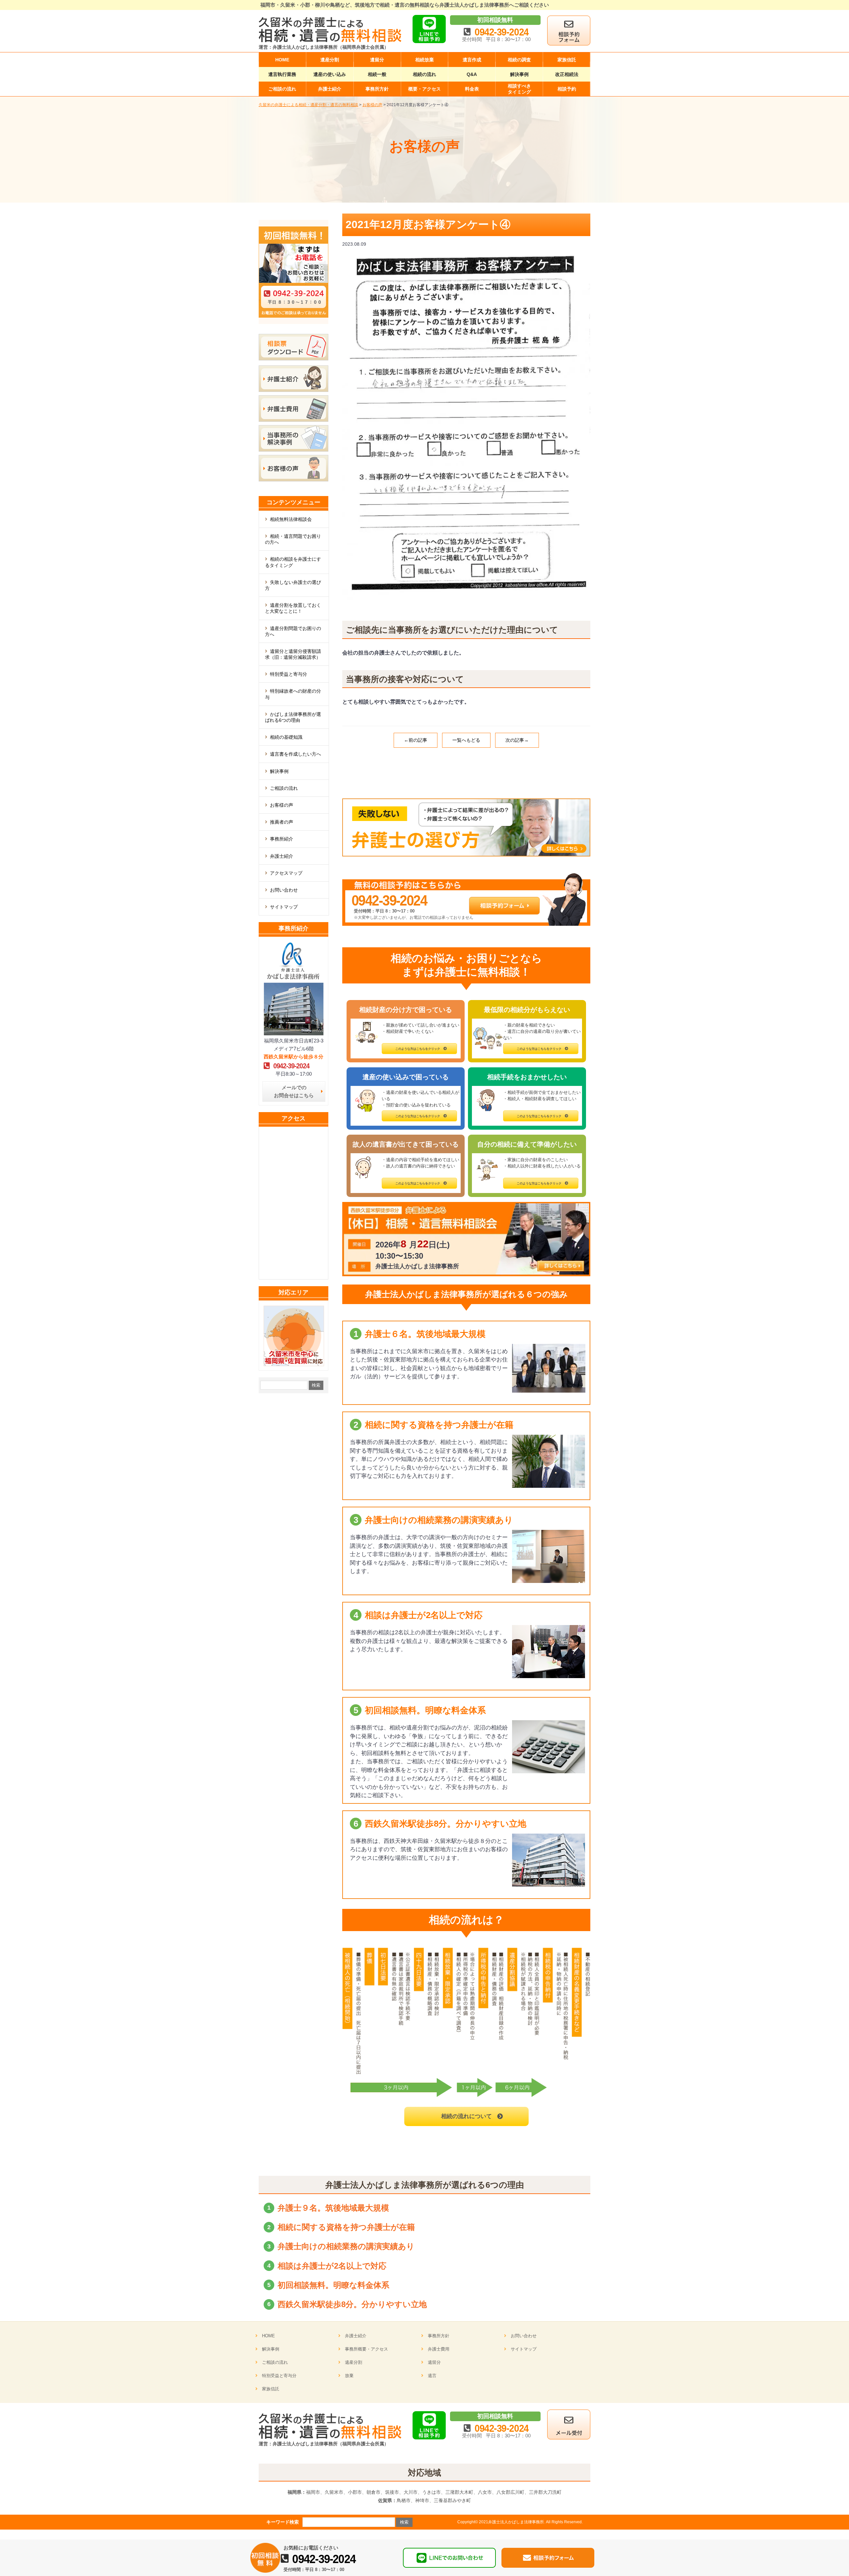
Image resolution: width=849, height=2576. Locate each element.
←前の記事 (416, 740)
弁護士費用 (439, 2349)
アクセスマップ (286, 873)
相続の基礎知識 (286, 737)
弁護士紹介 (282, 856)
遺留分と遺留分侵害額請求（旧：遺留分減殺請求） (293, 654)
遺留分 (434, 2362)
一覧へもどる (466, 740)
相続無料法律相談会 (291, 519)
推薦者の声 (282, 822)
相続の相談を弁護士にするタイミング (293, 562)
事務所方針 (439, 2336)
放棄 (349, 2376)
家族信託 (271, 2389)
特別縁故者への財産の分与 (293, 694)
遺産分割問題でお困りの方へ (293, 631)
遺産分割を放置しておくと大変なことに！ (293, 608)
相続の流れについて (466, 2116)
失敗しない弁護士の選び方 (293, 585)
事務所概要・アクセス (366, 2349)
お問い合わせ (284, 890)
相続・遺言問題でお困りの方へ (293, 539)
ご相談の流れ (284, 788)
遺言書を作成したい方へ (295, 754)
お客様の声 (282, 805)
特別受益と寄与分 (289, 674)
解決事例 (279, 771)
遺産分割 (354, 2362)
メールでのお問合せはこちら (294, 1091)
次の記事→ (517, 740)
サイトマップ (284, 907)
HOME (268, 2336)
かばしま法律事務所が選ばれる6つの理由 (293, 717)
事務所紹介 (282, 839)
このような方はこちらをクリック (418, 1049)
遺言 (432, 2376)
